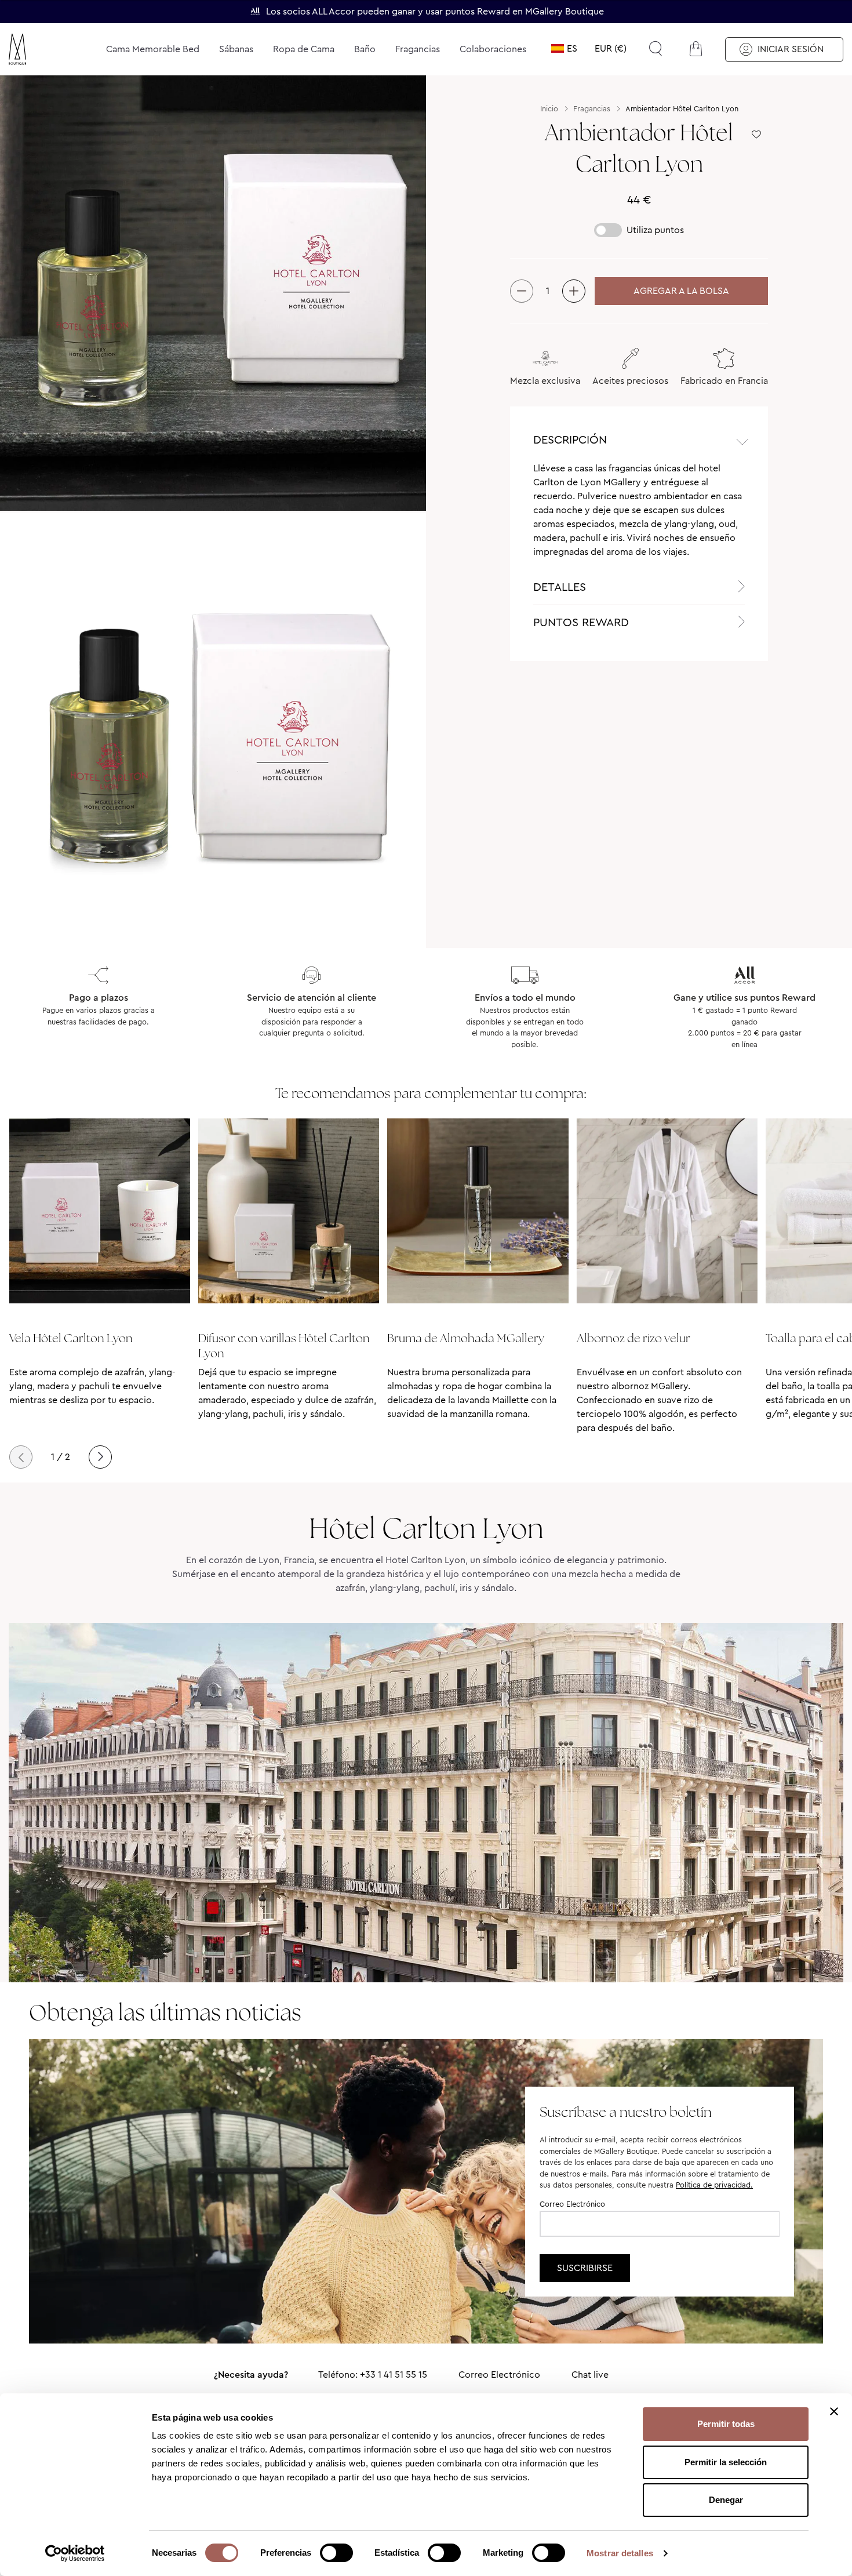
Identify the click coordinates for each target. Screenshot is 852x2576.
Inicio (549, 109)
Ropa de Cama (304, 49)
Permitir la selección (726, 2462)
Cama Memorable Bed (153, 49)
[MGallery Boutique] (45, 49)
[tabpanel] (639, 515)
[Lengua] (564, 49)
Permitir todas (726, 2424)
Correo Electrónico (572, 2204)
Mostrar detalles (620, 2553)
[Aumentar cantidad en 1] (574, 291)
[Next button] (100, 1457)
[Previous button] (21, 1457)
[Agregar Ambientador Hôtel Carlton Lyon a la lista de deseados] (756, 135)
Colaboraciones (493, 49)
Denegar (726, 2500)
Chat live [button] (590, 2375)
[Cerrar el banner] (834, 2411)
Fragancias (418, 49)
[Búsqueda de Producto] (656, 49)
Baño (365, 49)
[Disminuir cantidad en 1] (522, 291)
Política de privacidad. (714, 2185)
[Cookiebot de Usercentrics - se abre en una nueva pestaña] (75, 2553)
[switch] (336, 2554)
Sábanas (236, 49)
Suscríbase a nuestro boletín (626, 2112)
